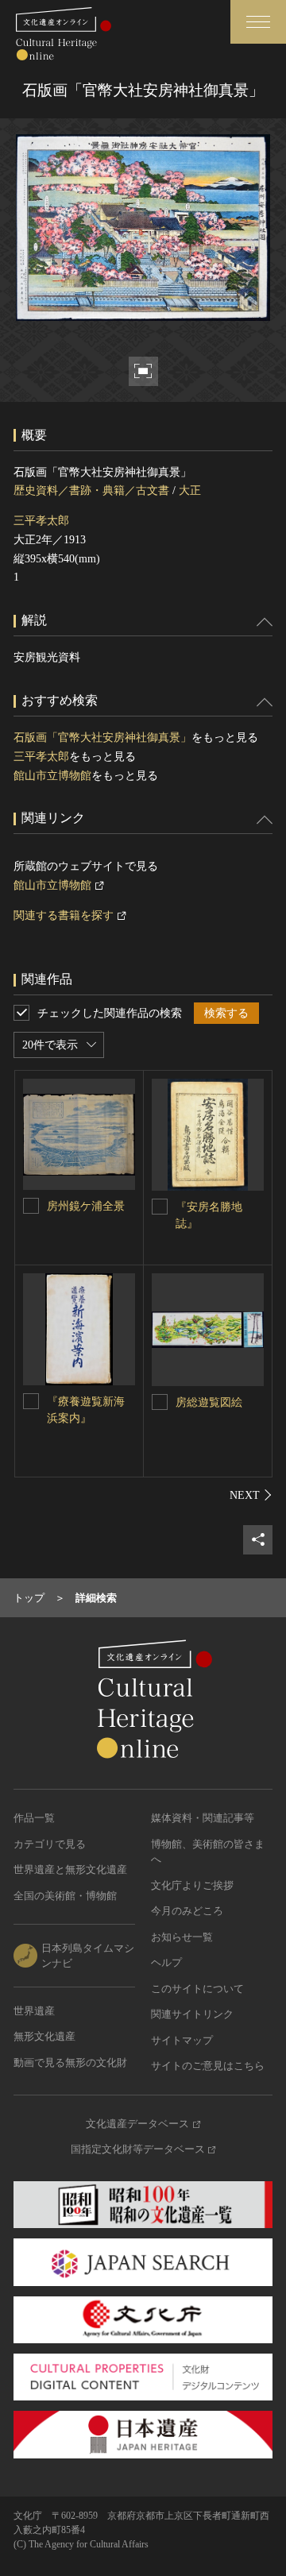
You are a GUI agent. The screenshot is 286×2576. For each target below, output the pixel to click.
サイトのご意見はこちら (208, 2066)
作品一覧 (34, 1818)
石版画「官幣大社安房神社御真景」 (102, 738)
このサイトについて (197, 1989)
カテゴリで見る (50, 1844)
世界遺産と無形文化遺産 (70, 1869)
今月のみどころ (187, 1911)
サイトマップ (182, 2040)
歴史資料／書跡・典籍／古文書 (91, 490)
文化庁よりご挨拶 (192, 1885)
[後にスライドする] (251, 1495)
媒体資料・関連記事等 (203, 1818)
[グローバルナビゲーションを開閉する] (258, 22)
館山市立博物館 (52, 776)
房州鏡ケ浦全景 (86, 1206)
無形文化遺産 (44, 2036)
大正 (190, 490)
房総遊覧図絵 (209, 1402)
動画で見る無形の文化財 (70, 2062)
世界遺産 (34, 2011)
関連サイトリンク (192, 2014)
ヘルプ (166, 1962)
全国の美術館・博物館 (65, 1896)
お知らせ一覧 (182, 1937)
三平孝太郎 (41, 521)
